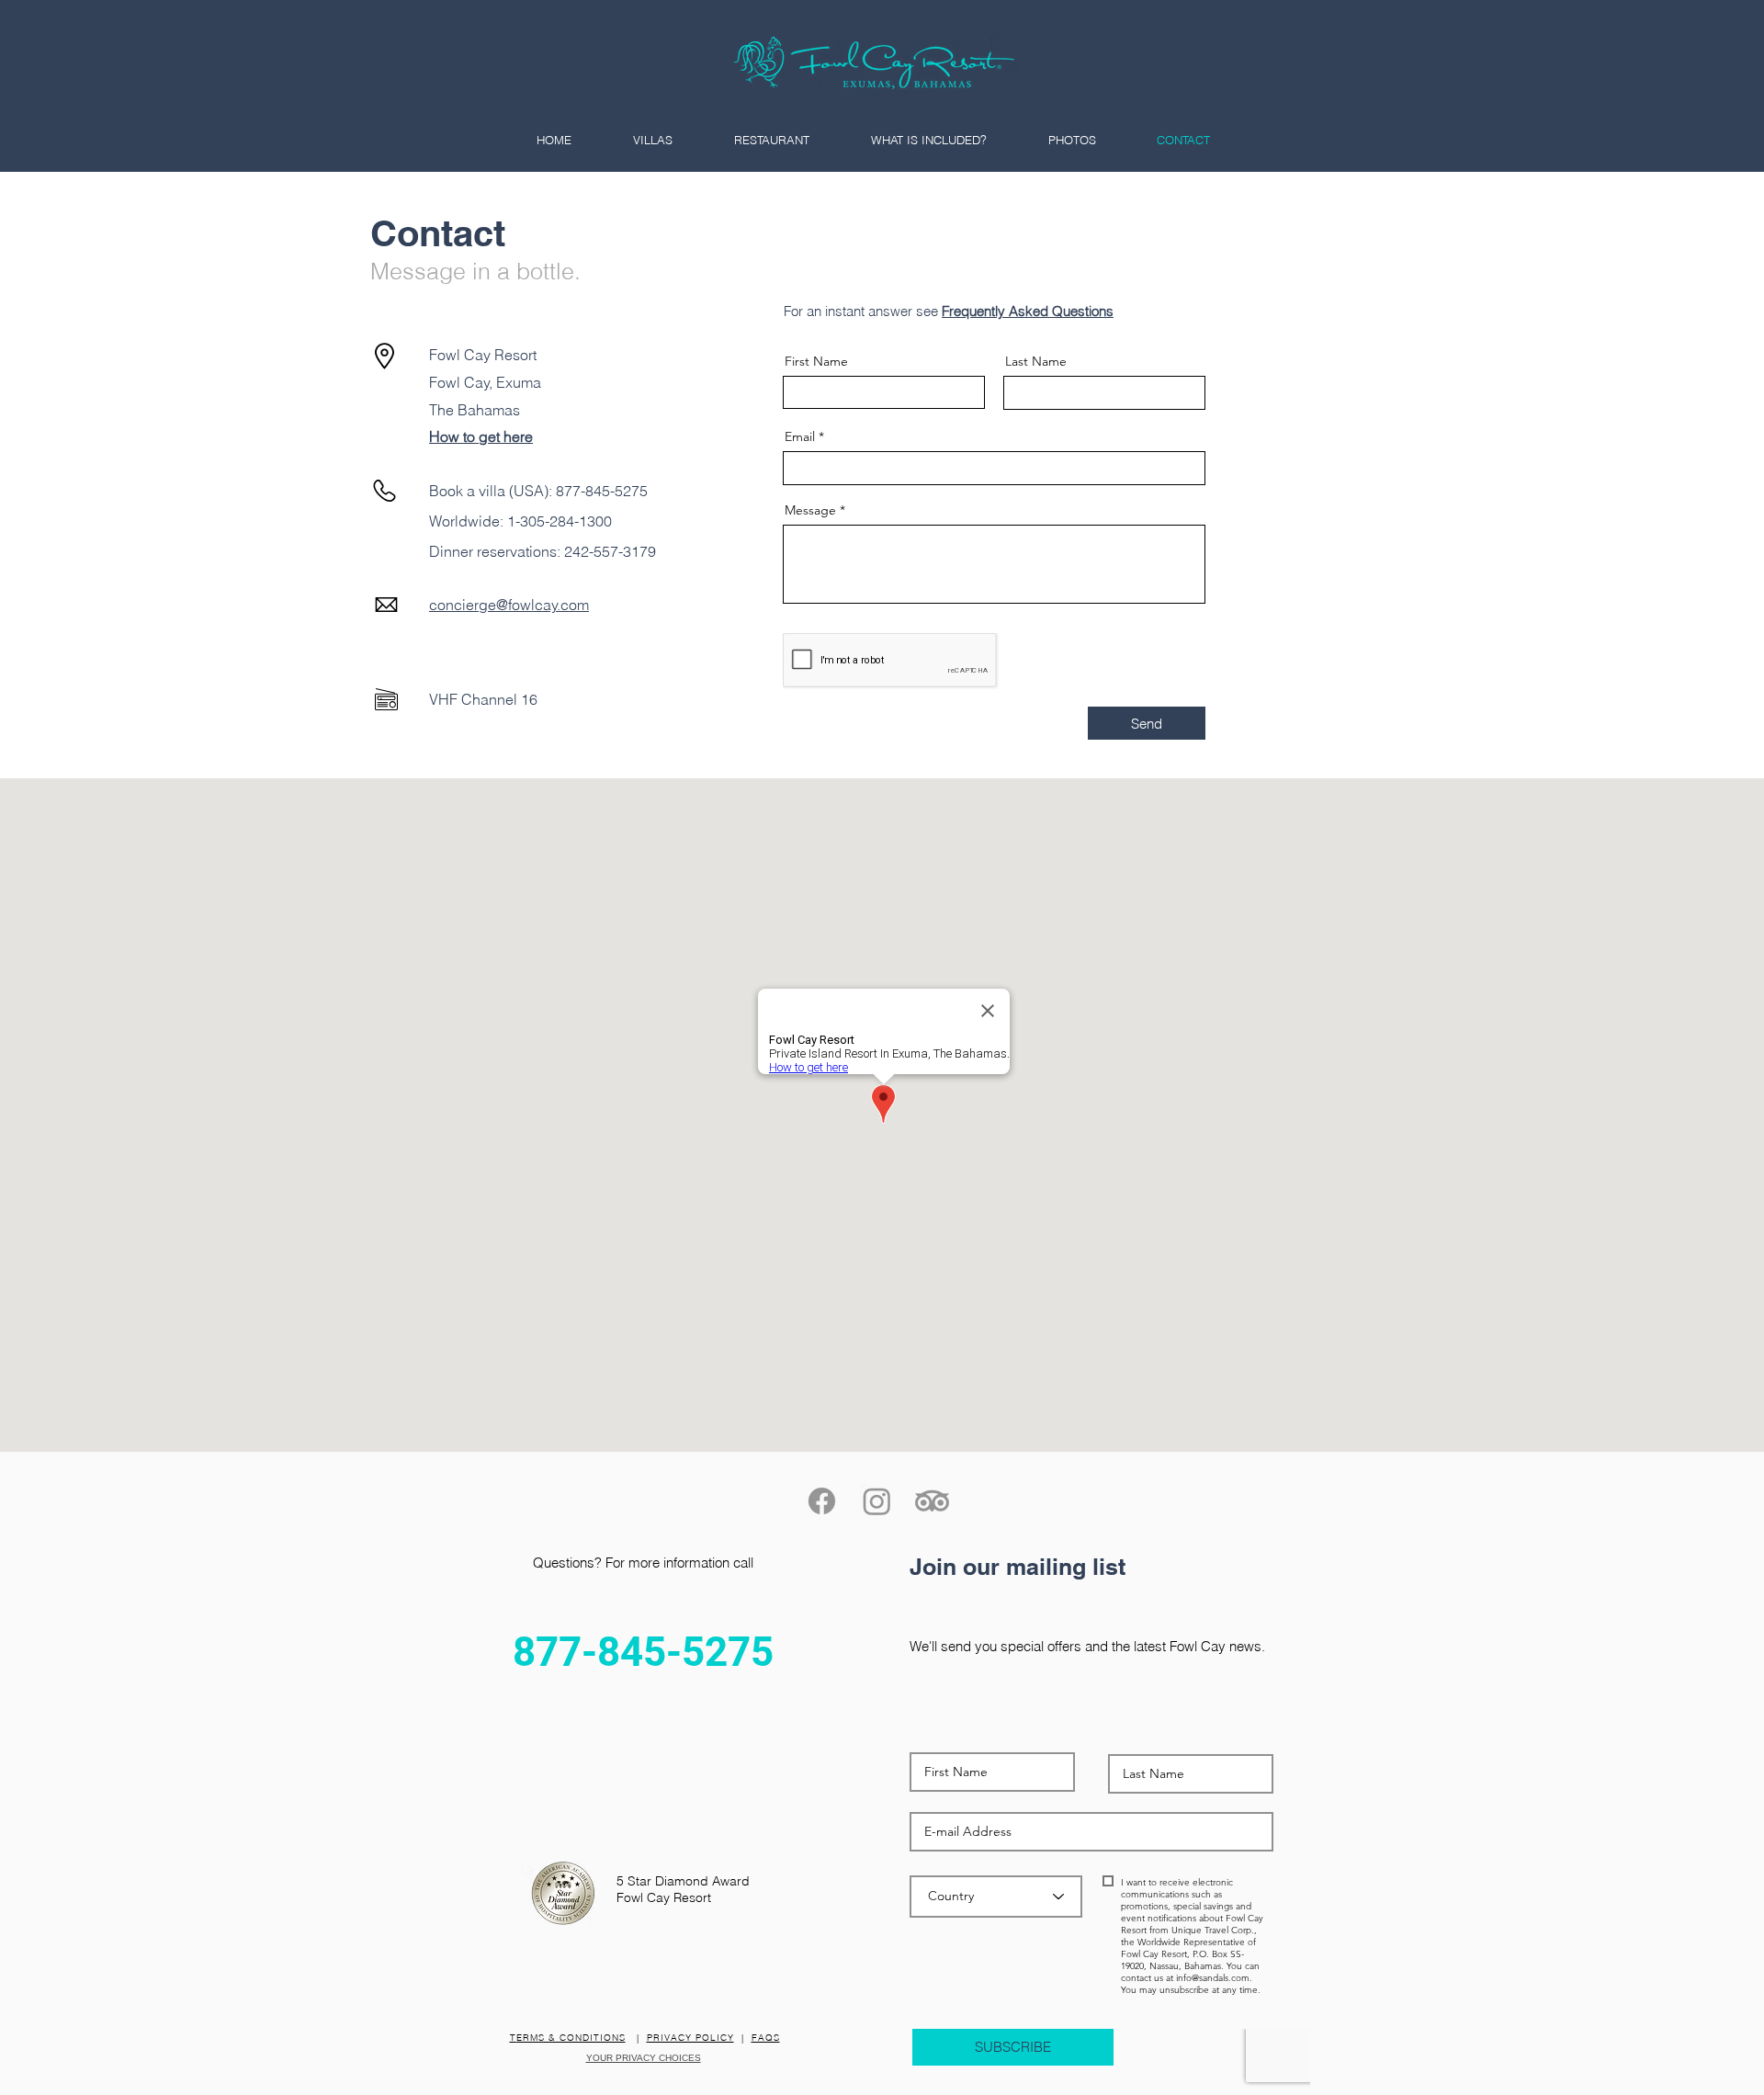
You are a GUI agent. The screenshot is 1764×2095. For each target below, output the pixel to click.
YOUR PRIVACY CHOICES (644, 2058)
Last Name (1036, 361)
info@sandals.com (1213, 1978)
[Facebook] (822, 1501)
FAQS (766, 2038)
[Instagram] (877, 1501)
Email (800, 436)
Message (810, 510)
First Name (816, 361)
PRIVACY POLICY (690, 2038)
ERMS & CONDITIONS (571, 2038)
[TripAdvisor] (932, 1501)
